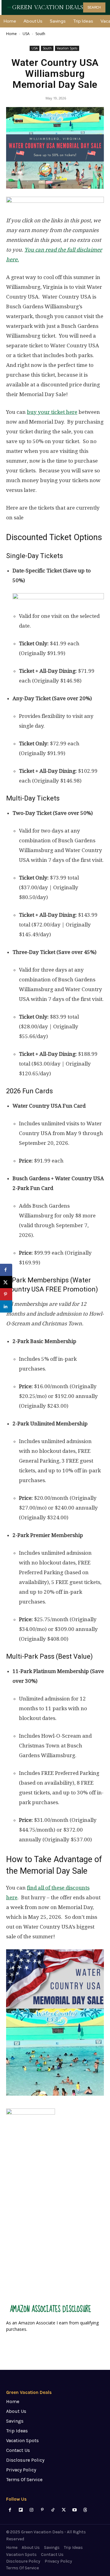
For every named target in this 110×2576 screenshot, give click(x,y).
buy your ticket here (52, 412)
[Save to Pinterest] (6, 1294)
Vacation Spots (67, 48)
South (40, 34)
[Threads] (85, 2510)
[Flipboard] (21, 2510)
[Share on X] (6, 1282)
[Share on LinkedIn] (6, 1306)
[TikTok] (53, 2510)
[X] (64, 2510)
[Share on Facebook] (6, 1270)
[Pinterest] (42, 2510)
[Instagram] (31, 2510)
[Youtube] (74, 2510)
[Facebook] (10, 2510)
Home (11, 34)
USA (26, 34)
